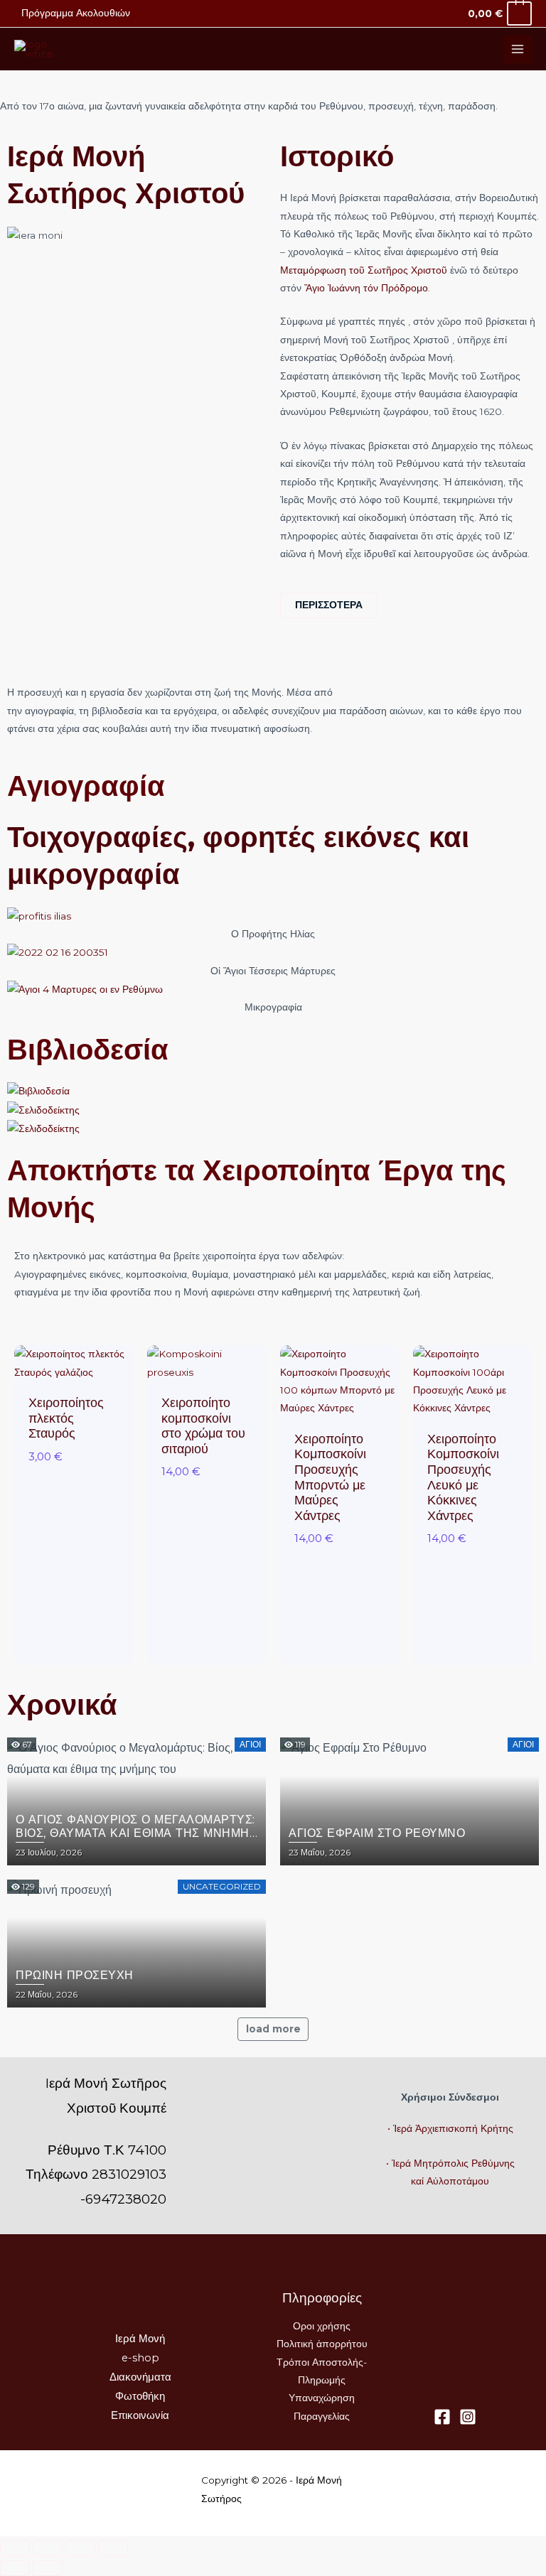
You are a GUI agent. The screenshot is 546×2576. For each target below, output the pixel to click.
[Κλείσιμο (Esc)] (113, 2548)
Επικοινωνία (140, 2415)
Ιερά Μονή (140, 2339)
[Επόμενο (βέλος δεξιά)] (48, 2568)
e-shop (140, 2358)
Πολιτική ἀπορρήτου (322, 2344)
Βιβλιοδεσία (88, 1049)
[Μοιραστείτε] (80, 2548)
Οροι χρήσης (322, 2326)
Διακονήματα (140, 2377)
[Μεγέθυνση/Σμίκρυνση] (15, 2548)
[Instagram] (468, 2417)
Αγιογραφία (86, 786)
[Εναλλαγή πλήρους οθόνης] (48, 2548)
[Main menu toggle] (518, 49)
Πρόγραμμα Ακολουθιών (76, 13)
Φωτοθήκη (140, 2396)
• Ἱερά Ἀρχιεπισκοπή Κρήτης (450, 2128)
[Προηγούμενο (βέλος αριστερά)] (15, 2568)
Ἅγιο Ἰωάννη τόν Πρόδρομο (366, 288)
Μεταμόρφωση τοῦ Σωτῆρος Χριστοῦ (364, 270)
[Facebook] (442, 2417)
